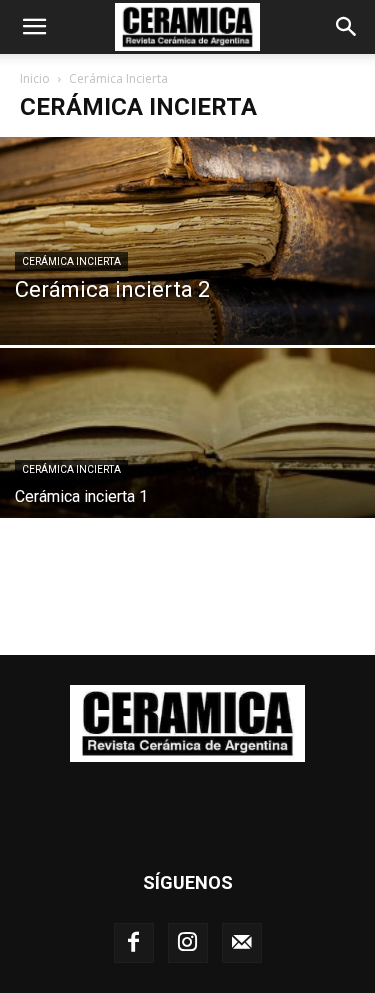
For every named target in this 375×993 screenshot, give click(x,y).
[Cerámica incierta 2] (187, 241)
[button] (34, 27)
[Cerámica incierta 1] (187, 488)
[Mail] (242, 943)
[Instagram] (188, 943)
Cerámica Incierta (71, 261)
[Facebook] (134, 943)
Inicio (35, 78)
